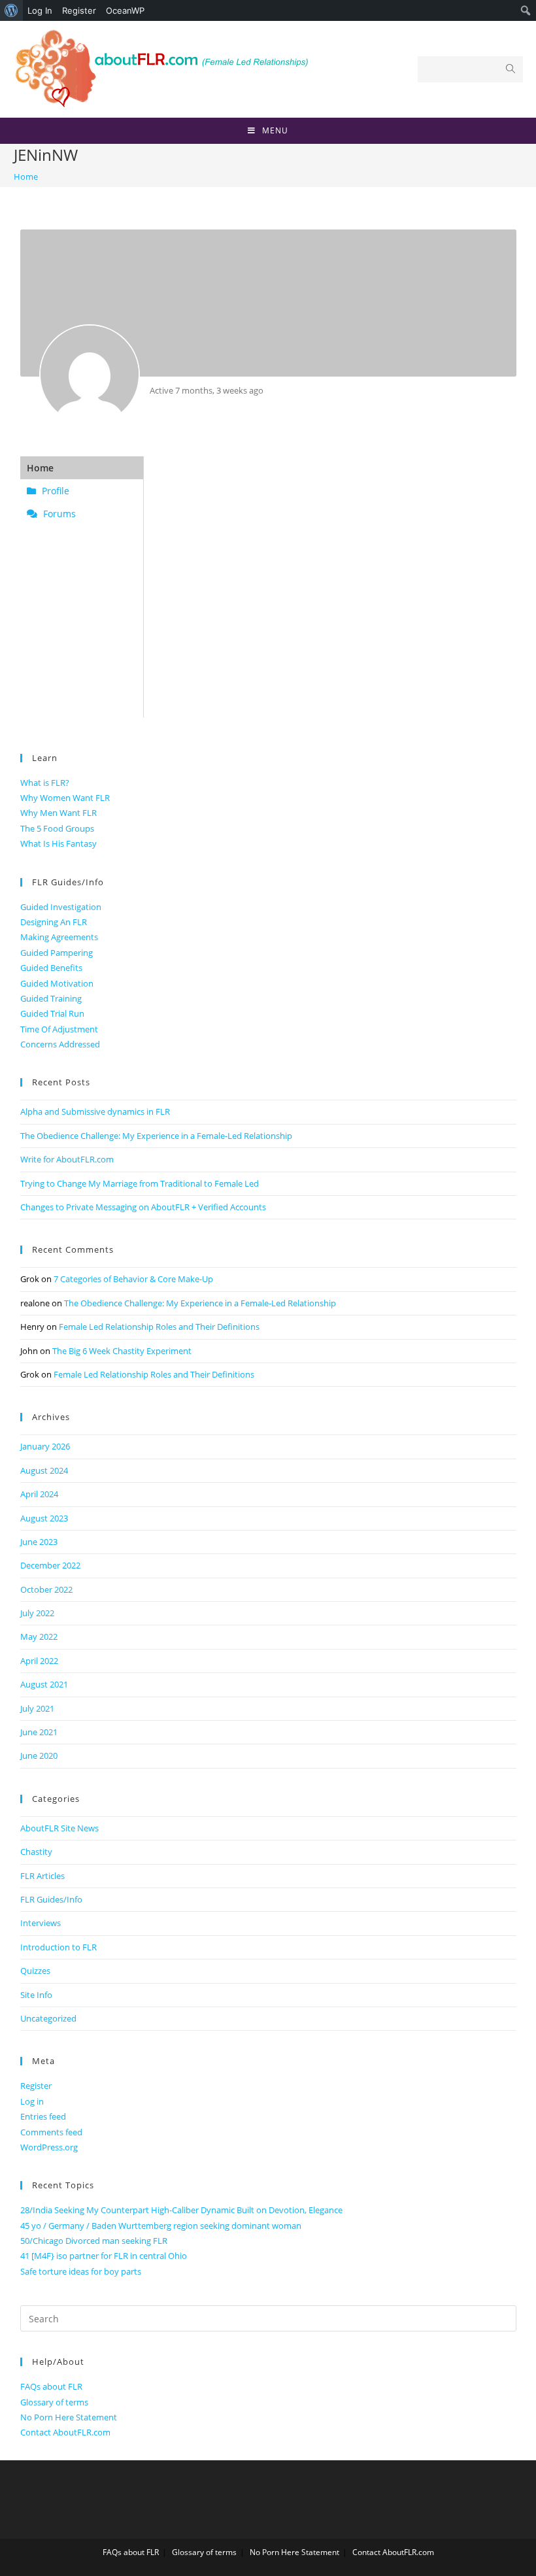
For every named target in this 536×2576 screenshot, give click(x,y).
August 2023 (44, 1518)
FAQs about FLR (51, 2386)
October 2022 (46, 1589)
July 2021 (37, 1708)
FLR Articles (42, 1876)
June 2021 (39, 1732)
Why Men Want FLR (59, 813)
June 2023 (39, 1542)
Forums (58, 514)
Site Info (36, 1995)
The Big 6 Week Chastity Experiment (122, 1351)
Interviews (41, 1923)
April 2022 (39, 1661)
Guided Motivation (57, 983)
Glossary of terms (54, 2402)
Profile (54, 491)
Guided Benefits (51, 968)
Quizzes (35, 1971)
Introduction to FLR (59, 1947)
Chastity (36, 1852)
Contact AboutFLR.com (65, 2432)
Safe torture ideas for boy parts (81, 2271)
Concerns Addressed (60, 1044)
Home (40, 468)
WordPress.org (49, 2147)
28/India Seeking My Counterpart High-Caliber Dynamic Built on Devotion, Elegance (181, 2210)
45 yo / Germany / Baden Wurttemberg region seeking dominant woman (161, 2226)
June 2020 (39, 1755)
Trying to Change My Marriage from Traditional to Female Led (140, 1183)
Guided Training (51, 998)
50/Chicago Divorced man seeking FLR (94, 2241)
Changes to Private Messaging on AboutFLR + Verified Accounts (143, 1207)
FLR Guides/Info (51, 1899)
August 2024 (44, 1470)
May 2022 (39, 1636)
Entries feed (43, 2116)
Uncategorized (48, 2018)
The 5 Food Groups (57, 828)
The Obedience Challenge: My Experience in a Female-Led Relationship (156, 1136)
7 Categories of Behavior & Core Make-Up (133, 1279)
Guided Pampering (57, 953)
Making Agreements (59, 937)
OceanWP (125, 10)
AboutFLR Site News (59, 1828)
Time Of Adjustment (59, 1029)
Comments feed (51, 2132)
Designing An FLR (54, 922)
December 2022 (50, 1565)
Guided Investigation (61, 907)
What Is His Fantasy (59, 843)
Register (79, 10)
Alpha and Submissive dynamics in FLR (95, 1111)
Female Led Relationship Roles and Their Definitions (159, 1327)
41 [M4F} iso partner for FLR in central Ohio (104, 2256)
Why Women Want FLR (65, 798)
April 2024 (39, 1494)
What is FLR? (45, 783)
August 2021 (44, 1684)
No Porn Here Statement (69, 2417)
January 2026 (45, 1446)
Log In (40, 10)
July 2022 (37, 1613)
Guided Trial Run (52, 1013)
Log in (32, 2101)
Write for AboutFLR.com (67, 1159)
